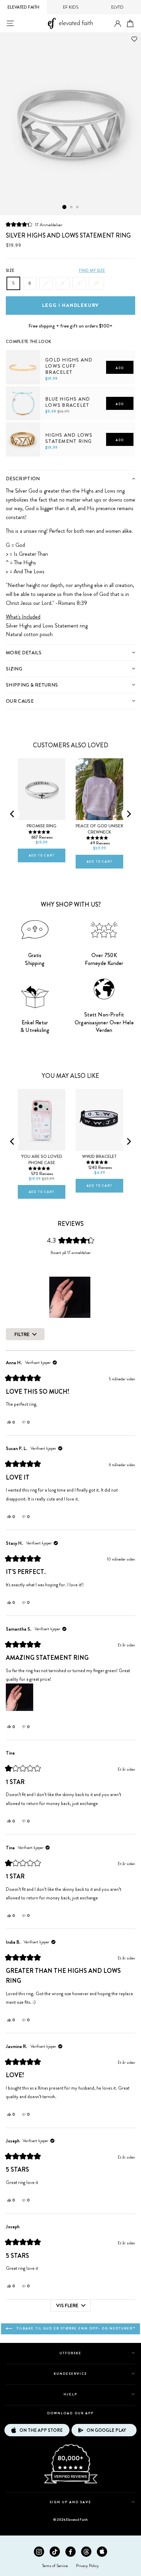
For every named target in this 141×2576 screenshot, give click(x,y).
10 (97, 283)
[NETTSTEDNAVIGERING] (10, 23)
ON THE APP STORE (41, 2430)
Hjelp (70, 2394)
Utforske (70, 2353)
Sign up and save (71, 2502)
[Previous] (13, 814)
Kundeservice (70, 2374)
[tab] (70, 478)
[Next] (128, 814)
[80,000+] (70, 2483)
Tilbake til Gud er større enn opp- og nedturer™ (75, 2328)
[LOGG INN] (118, 24)
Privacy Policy (87, 2566)
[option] (70, 124)
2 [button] (72, 207)
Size (10, 271)
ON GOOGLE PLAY (106, 2430)
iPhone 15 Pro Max (38, 1083)
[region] (70, 1297)
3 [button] (78, 207)
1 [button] (64, 207)
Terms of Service (55, 2566)
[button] (34, 225)
